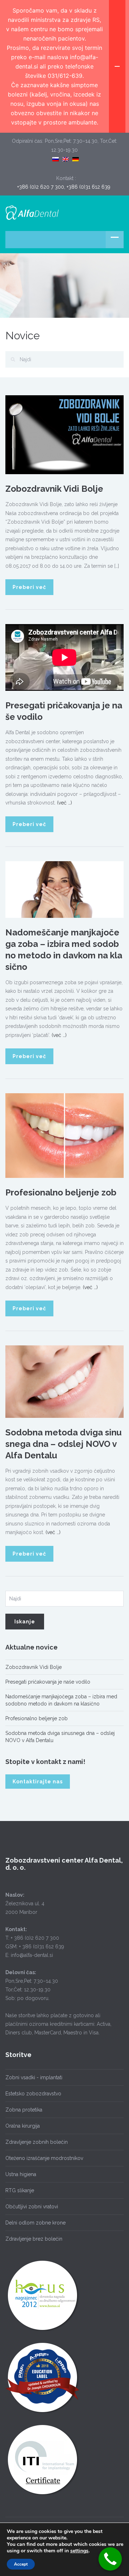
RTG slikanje (20, 2190)
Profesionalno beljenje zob (61, 1192)
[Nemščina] (76, 158)
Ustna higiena (21, 2174)
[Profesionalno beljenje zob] (64, 1135)
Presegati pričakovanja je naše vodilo (48, 1682)
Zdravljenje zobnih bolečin (37, 2142)
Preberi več (29, 587)
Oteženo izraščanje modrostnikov (44, 2158)
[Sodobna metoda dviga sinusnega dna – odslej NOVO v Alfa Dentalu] (64, 1381)
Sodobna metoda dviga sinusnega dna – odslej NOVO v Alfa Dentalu (63, 1444)
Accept (21, 2564)
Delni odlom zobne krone (35, 2223)
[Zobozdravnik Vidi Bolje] (64, 434)
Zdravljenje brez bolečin (34, 2239)
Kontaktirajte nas (38, 1782)
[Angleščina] (66, 158)
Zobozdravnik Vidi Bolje (54, 489)
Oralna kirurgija (23, 2126)
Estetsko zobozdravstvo (33, 2094)
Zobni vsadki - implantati (34, 2077)
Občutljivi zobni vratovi (32, 2207)
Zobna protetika (24, 2110)
